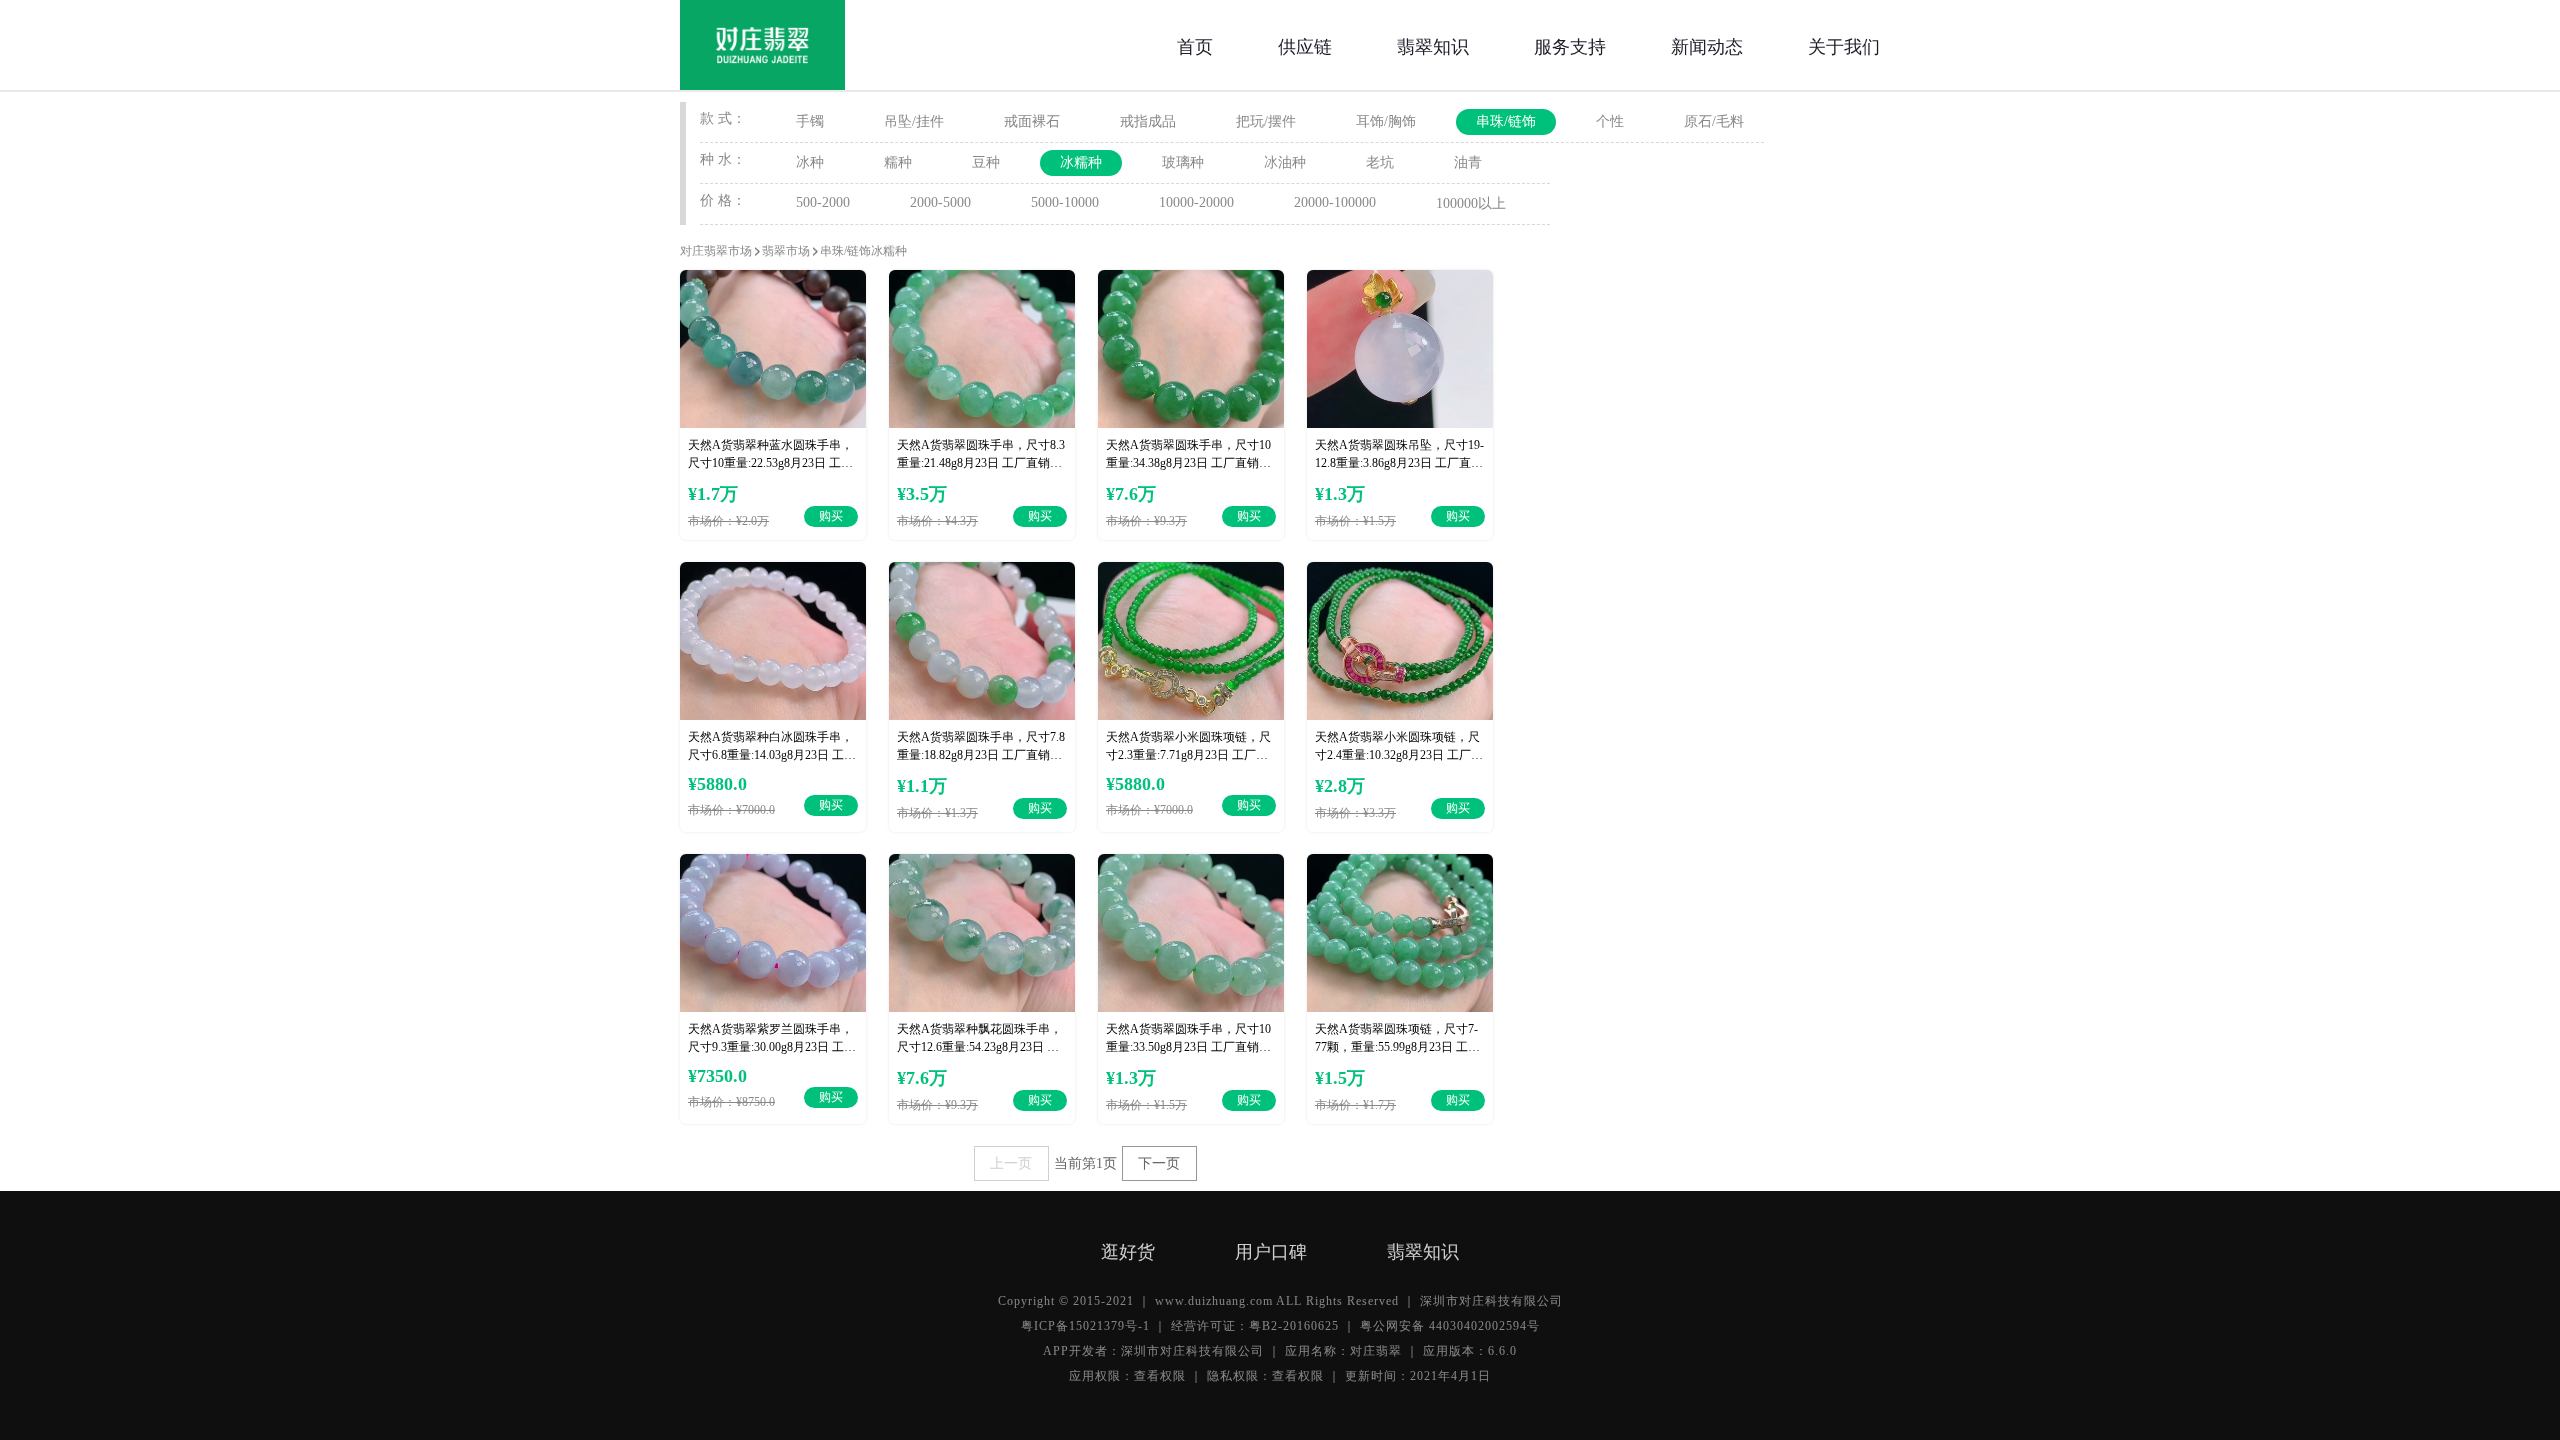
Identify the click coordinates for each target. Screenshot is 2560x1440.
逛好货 (1128, 1250)
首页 (1195, 45)
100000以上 (1471, 203)
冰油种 (1285, 162)
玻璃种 (1183, 162)
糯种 (898, 162)
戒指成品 (1148, 121)
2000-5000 (940, 202)
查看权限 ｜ (1168, 1376)
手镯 (810, 121)
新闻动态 (1707, 45)
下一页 (1159, 1163)
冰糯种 (1081, 162)
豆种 (986, 162)
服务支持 (1570, 45)
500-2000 (823, 202)
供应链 (1305, 45)
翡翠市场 (786, 251)
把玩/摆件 (1266, 121)
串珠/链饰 (1506, 121)
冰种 (810, 162)
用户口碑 (1271, 1250)
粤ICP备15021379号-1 (1085, 1326)
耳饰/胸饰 (1386, 121)
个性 (1610, 121)
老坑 (1380, 162)
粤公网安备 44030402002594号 (1450, 1326)
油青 (1468, 162)
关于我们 (1844, 45)
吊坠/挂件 (914, 121)
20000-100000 (1335, 202)
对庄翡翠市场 (716, 251)
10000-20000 (1196, 202)
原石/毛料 (1714, 121)
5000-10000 (1065, 202)
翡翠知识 (1433, 45)
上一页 (1011, 1163)
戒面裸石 (1032, 121)
